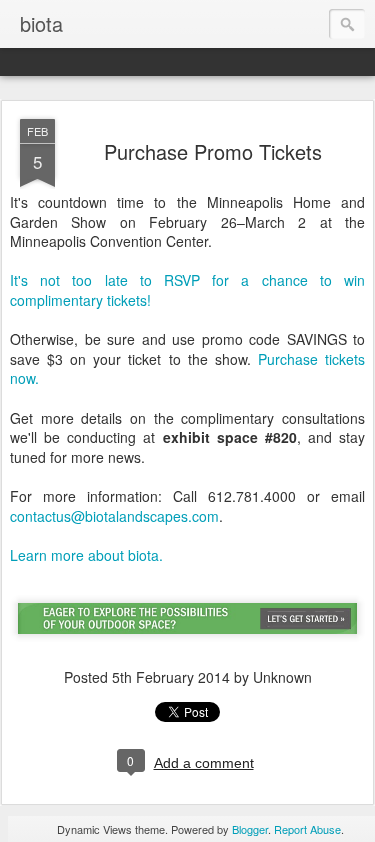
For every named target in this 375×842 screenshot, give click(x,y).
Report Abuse (307, 829)
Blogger (250, 829)
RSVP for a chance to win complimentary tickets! (187, 290)
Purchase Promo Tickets (213, 151)
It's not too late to (87, 280)
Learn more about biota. (86, 555)
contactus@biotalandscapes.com (114, 516)
